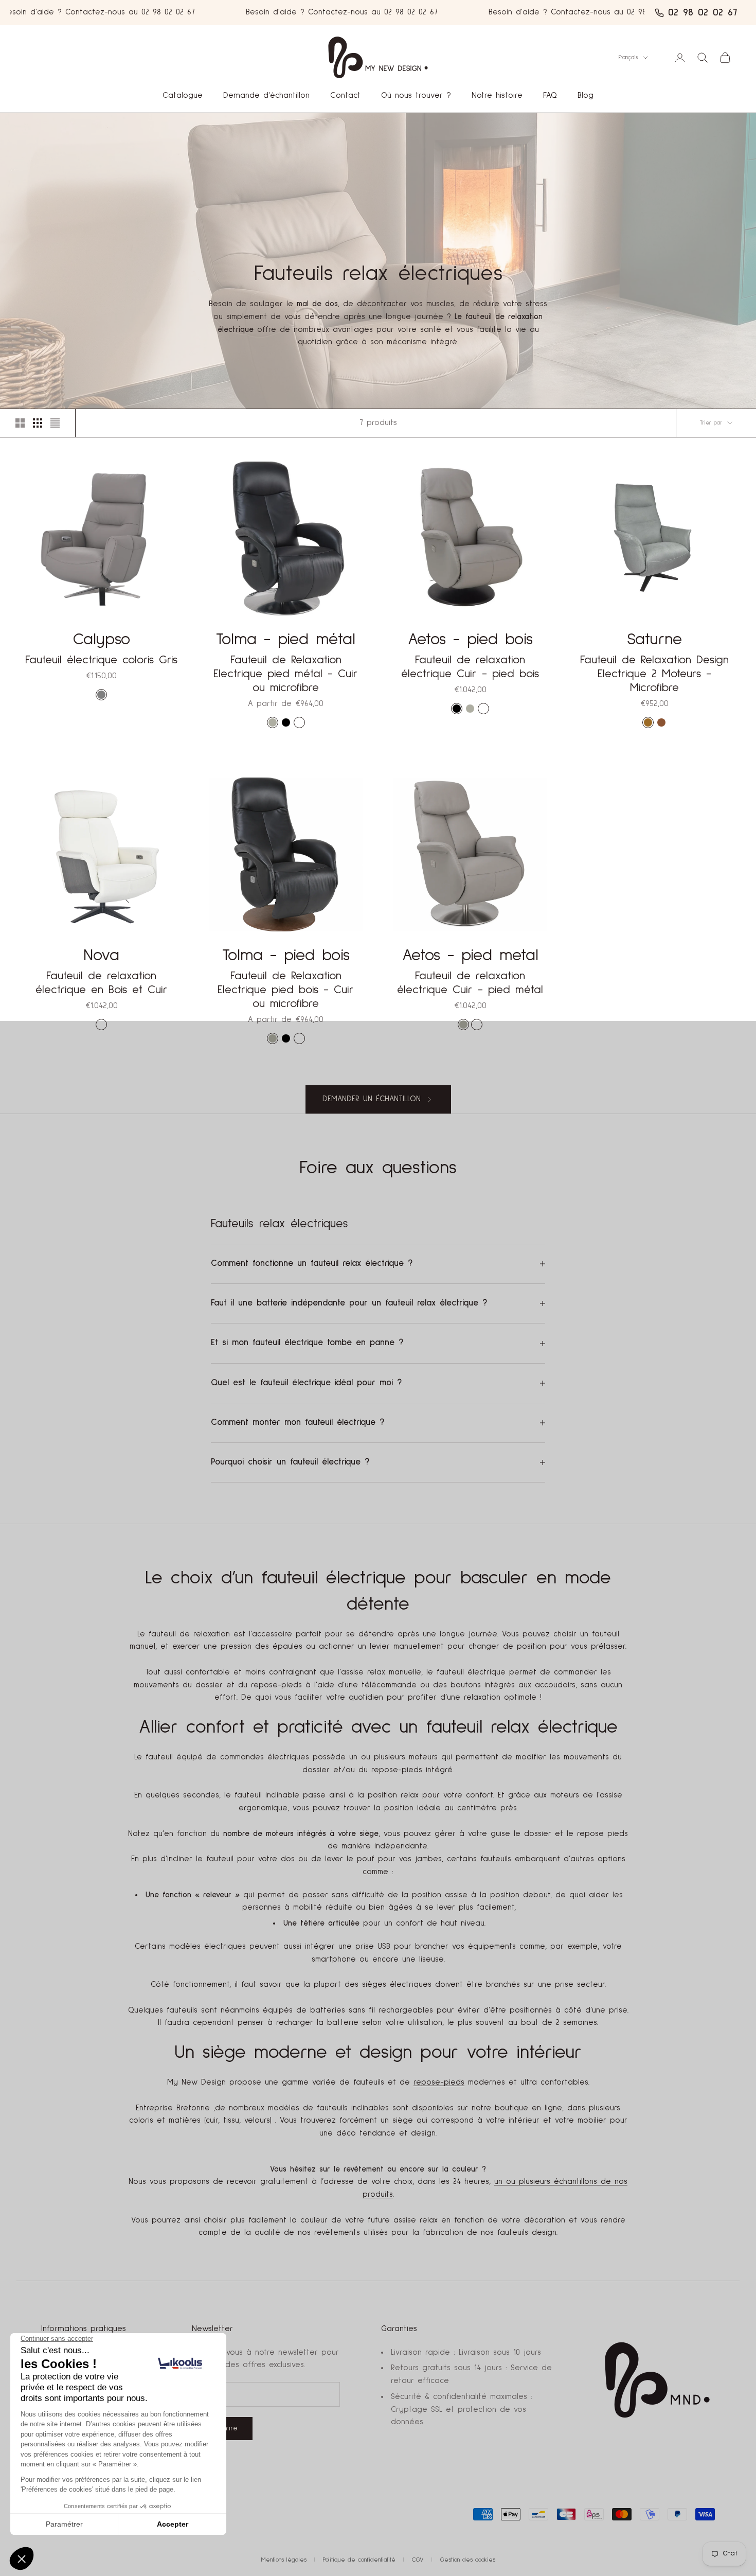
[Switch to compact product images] (55, 423)
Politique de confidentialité (359, 2560)
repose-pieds (439, 2082)
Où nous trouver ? (416, 95)
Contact (345, 95)
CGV (418, 2560)
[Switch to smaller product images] (38, 423)
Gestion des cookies (468, 2560)
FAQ (550, 95)
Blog (586, 95)
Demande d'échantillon (266, 95)
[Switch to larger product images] (20, 423)
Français (628, 57)
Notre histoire (497, 95)
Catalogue (183, 95)
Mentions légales (284, 2560)
